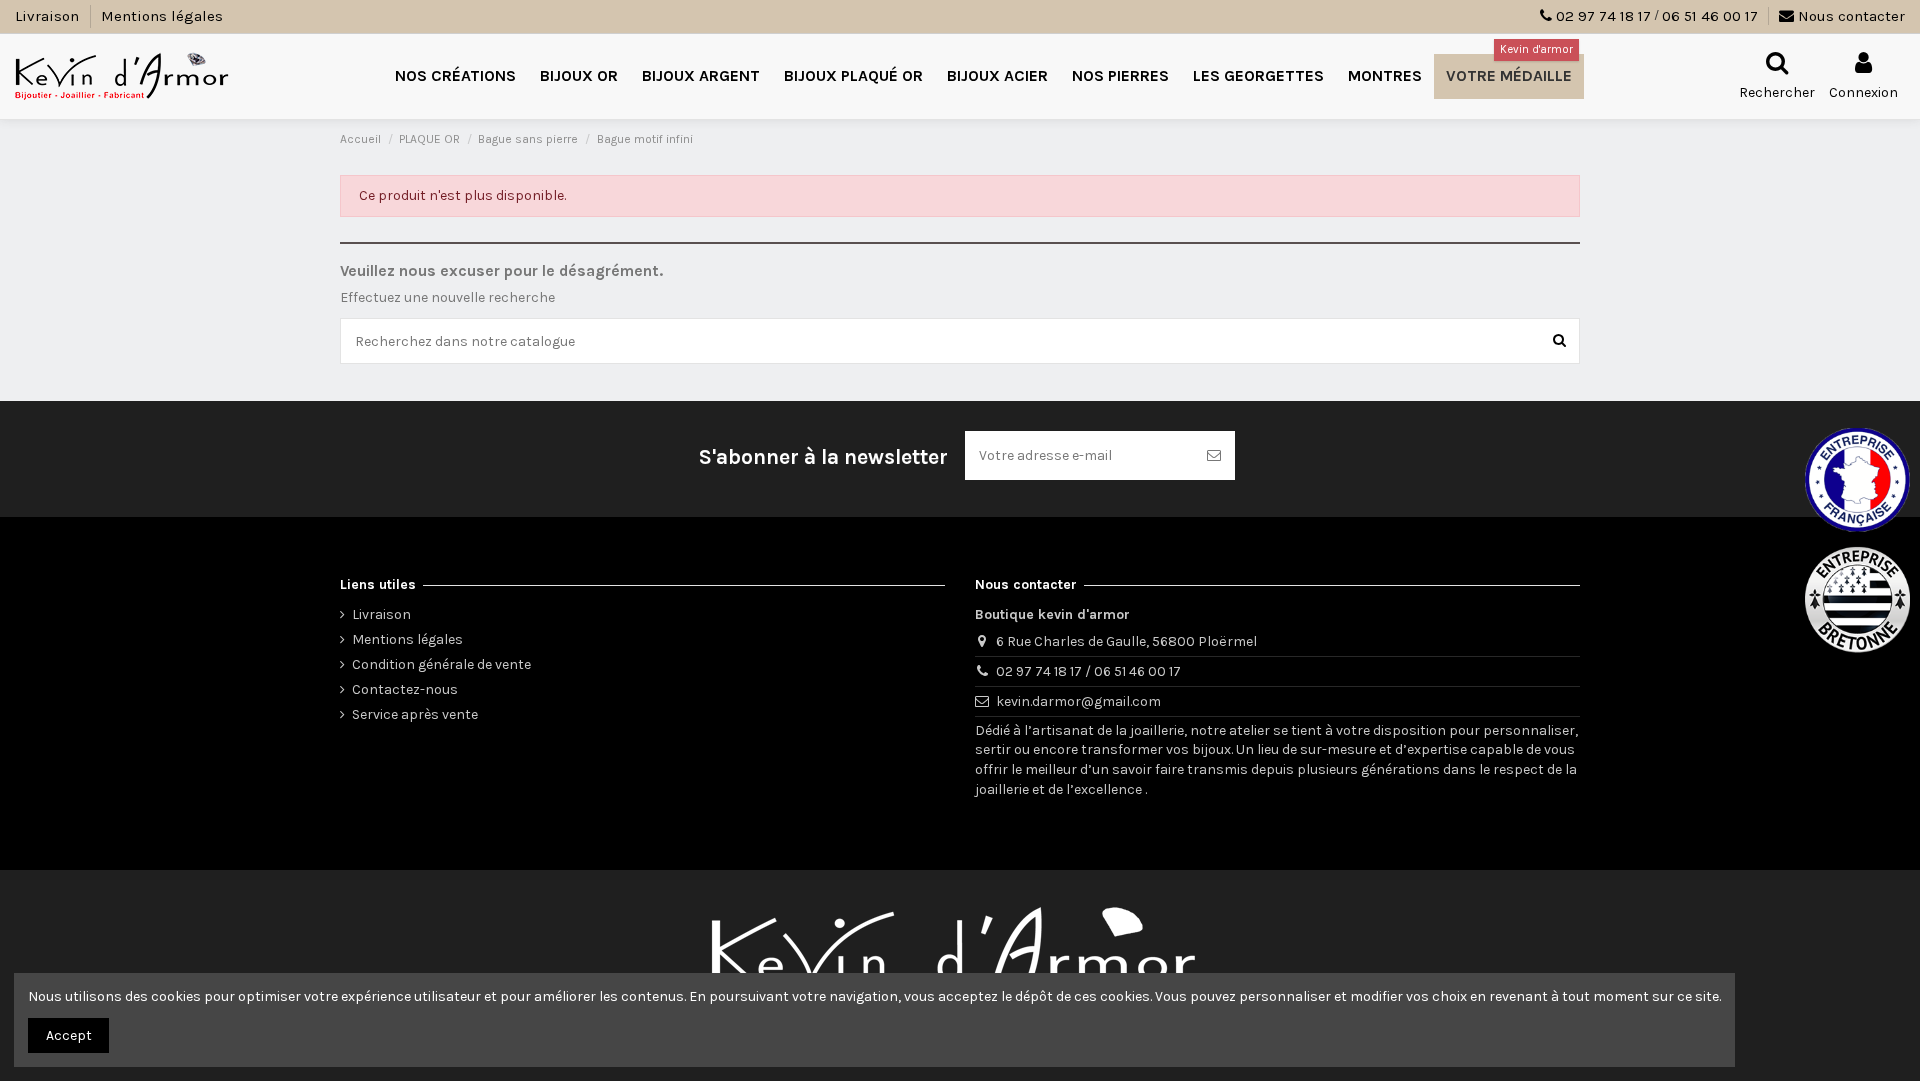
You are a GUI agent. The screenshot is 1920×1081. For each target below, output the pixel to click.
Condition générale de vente (441, 664)
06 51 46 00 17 (1710, 16)
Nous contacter (1849, 16)
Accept (69, 1035)
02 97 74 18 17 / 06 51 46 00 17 (1088, 671)
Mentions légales (162, 16)
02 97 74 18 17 (1603, 16)
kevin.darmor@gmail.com (1078, 701)
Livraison (49, 16)
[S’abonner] (1214, 455)
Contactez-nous (405, 689)
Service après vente (415, 714)
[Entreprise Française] (1857, 480)
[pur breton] (1857, 599)
